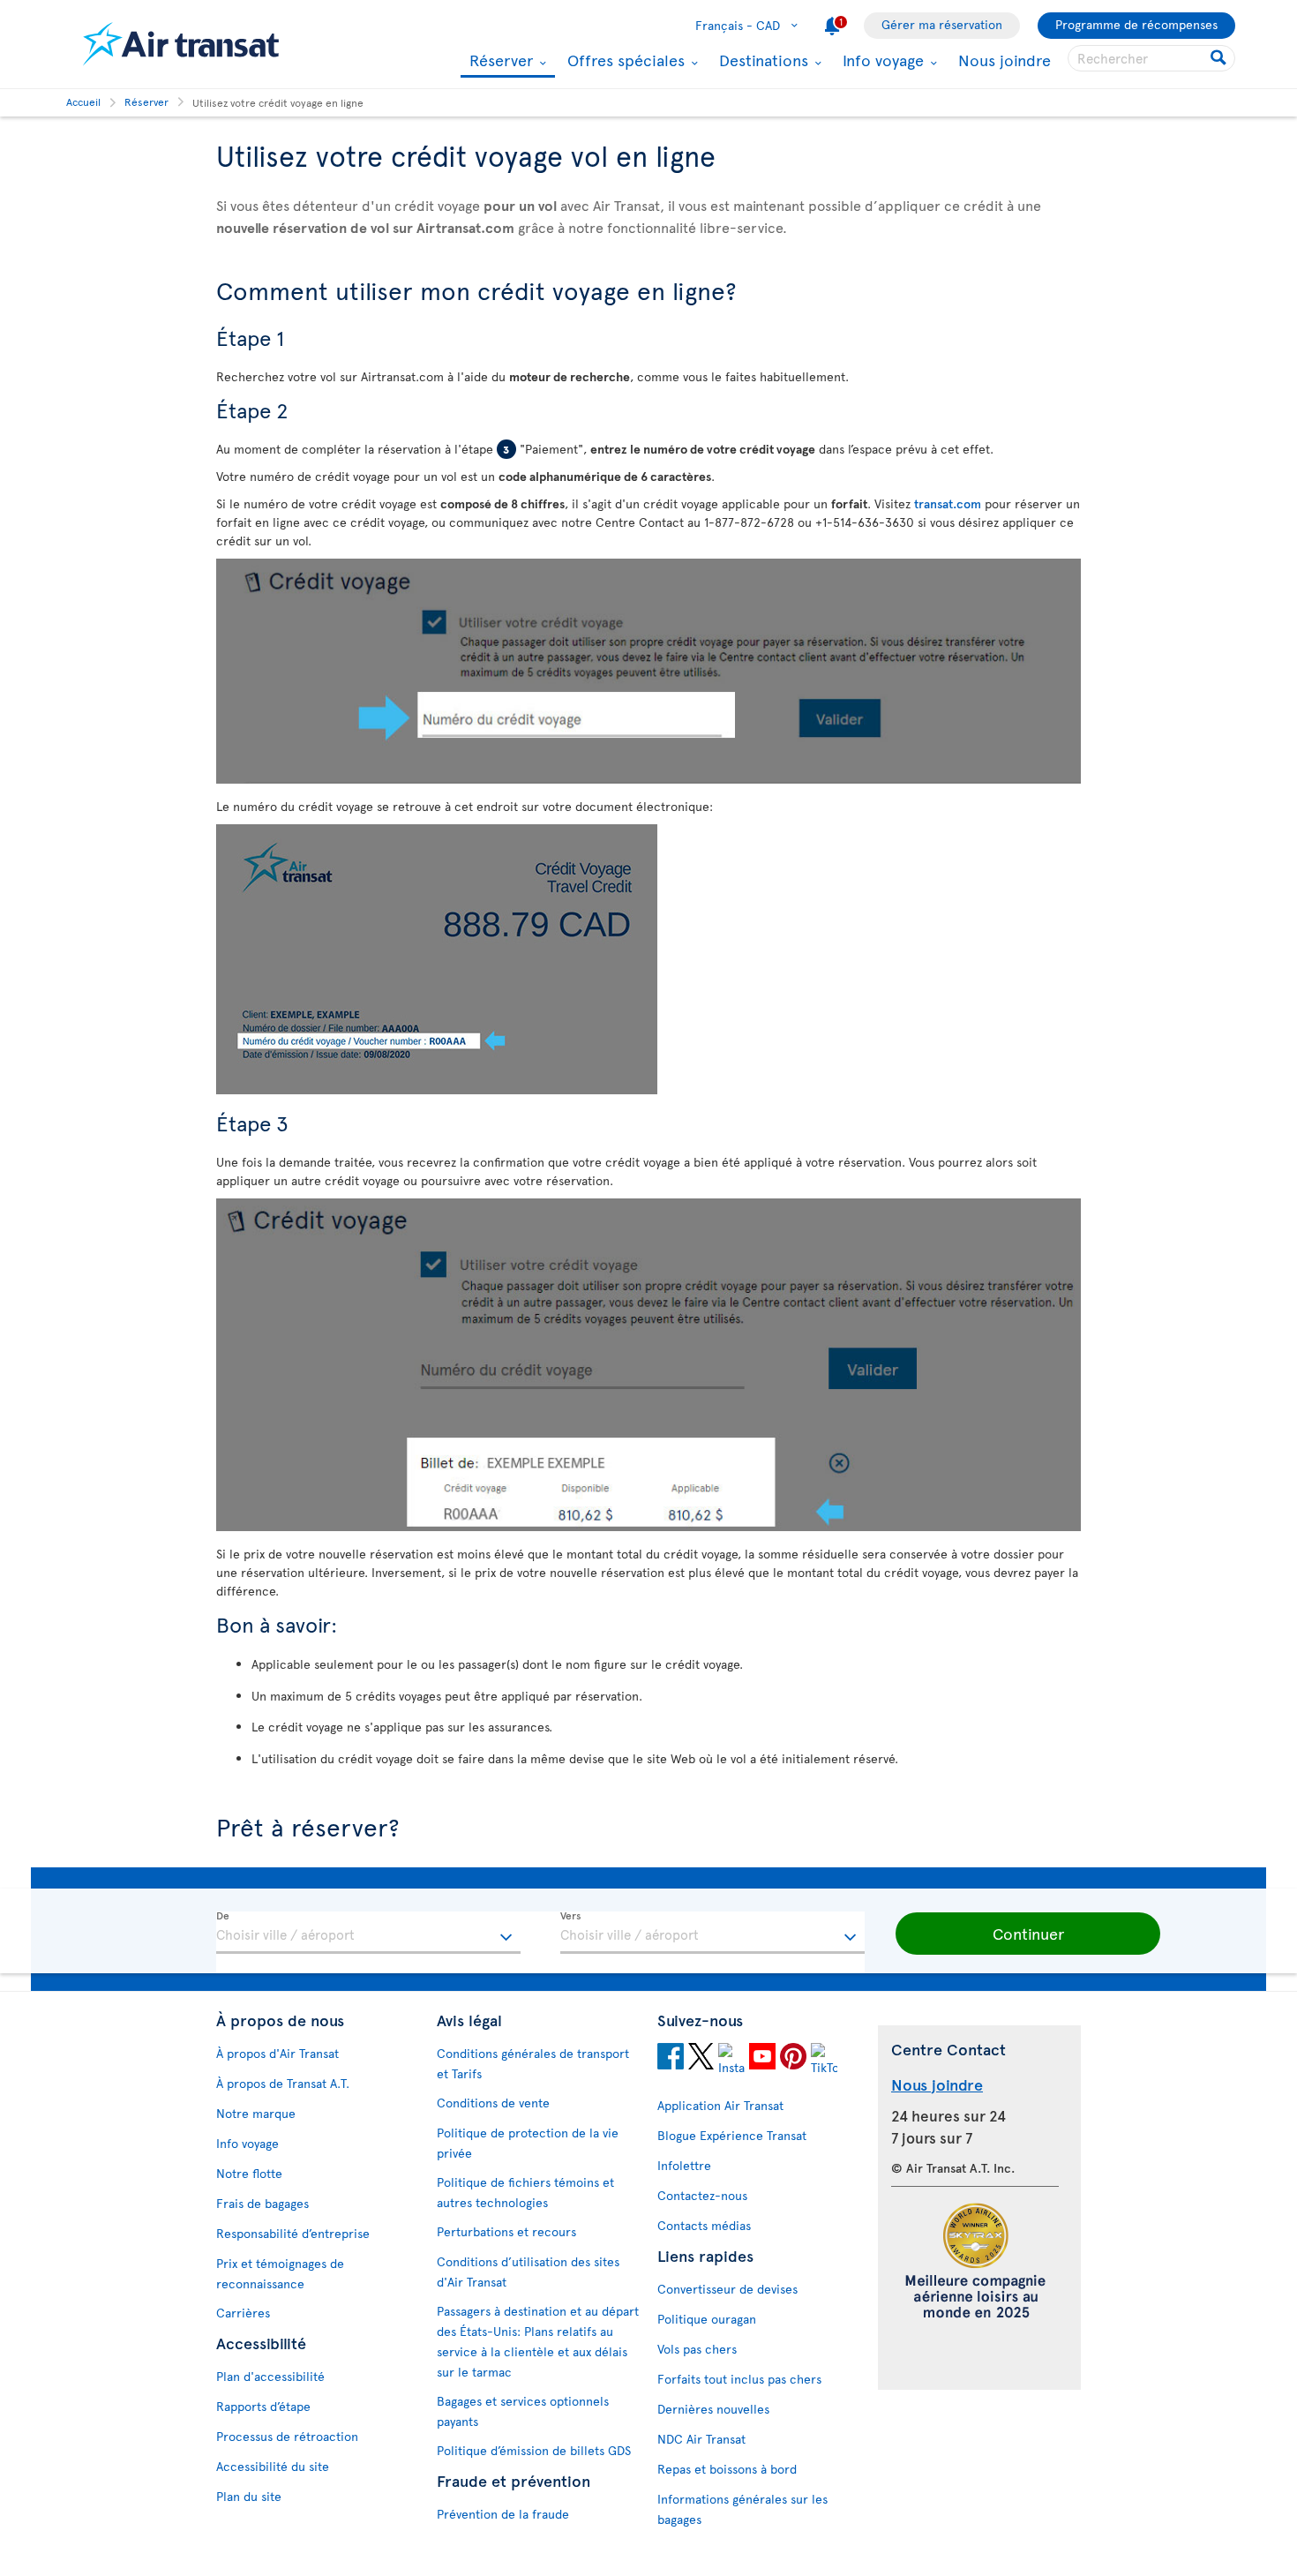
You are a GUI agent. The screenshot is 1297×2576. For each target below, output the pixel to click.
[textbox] (368, 1933)
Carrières (243, 2313)
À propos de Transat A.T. (283, 2083)
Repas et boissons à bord (727, 2469)
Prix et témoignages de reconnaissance (280, 2273)
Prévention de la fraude (503, 2514)
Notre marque (256, 2113)
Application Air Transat (720, 2105)
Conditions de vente (493, 2103)
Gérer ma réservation (942, 24)
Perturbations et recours (506, 2231)
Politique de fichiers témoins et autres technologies (525, 2192)
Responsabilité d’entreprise (293, 2233)
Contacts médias (704, 2225)
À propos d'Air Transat (277, 2053)
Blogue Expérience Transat (732, 2135)
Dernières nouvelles (713, 2409)
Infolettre (684, 2165)
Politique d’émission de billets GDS (534, 2450)
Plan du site (249, 2496)
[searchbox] (1151, 58)
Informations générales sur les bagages (742, 2509)
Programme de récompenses (1136, 24)
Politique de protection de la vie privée (528, 2143)
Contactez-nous (702, 2195)
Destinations (761, 60)
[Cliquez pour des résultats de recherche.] (1220, 58)
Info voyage (881, 60)
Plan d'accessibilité (270, 2376)
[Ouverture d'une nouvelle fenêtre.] (671, 2059)
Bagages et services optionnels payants (523, 2411)
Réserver (499, 61)
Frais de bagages (262, 2203)
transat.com (948, 503)
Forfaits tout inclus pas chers (739, 2379)
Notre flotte (249, 2173)
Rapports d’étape (263, 2406)
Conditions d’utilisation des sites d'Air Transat (528, 2272)
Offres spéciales (624, 60)
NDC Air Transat (701, 2439)
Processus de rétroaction (287, 2436)
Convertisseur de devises (727, 2289)
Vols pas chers (697, 2349)
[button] (1028, 1934)
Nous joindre (1005, 60)
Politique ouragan (707, 2319)
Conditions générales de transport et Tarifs (533, 2063)
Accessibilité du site (273, 2466)
